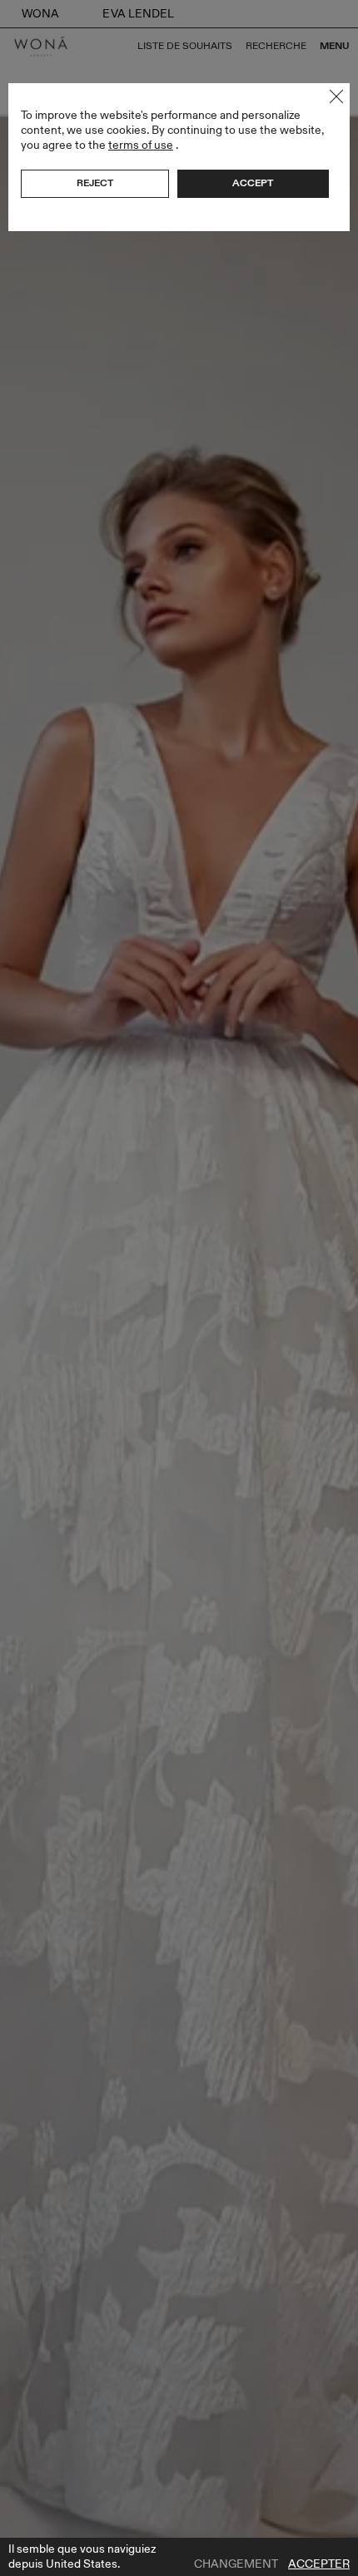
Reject (95, 183)
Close (336, 96)
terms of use (141, 145)
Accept (253, 183)
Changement (236, 2564)
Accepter (319, 2564)
